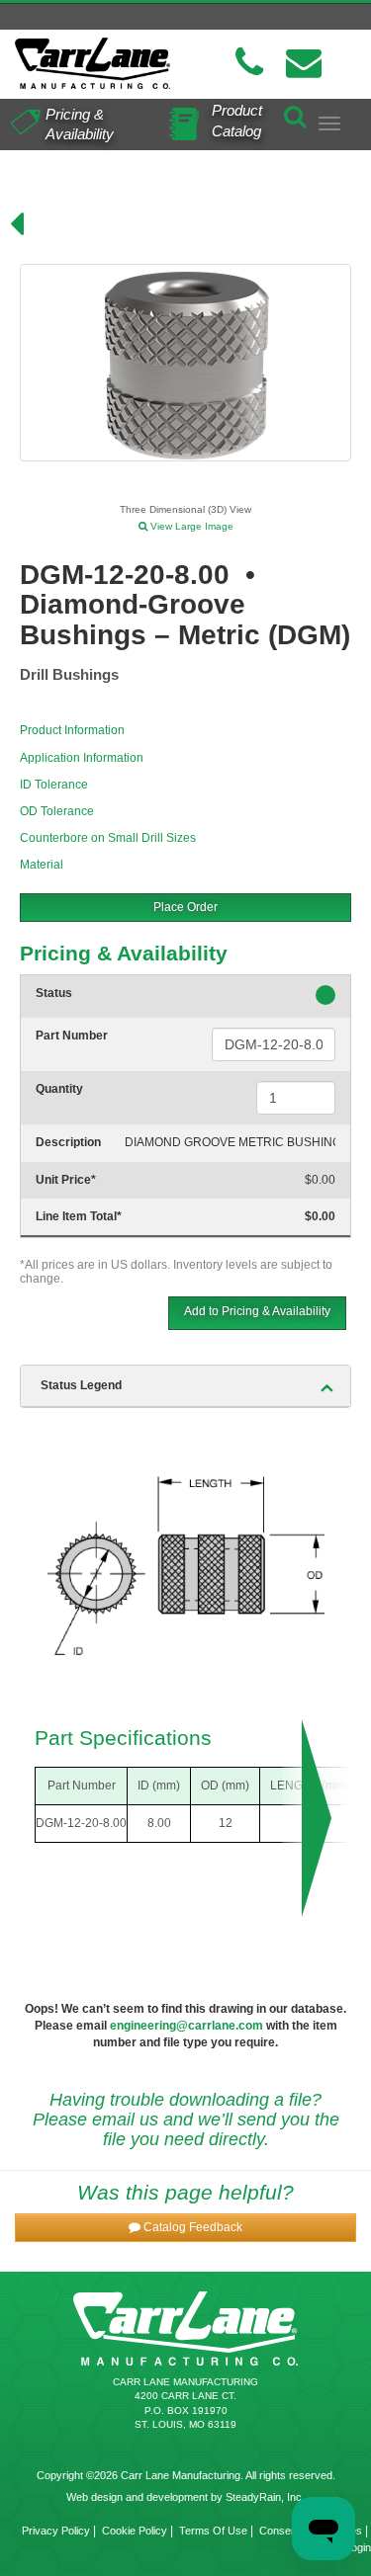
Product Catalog (237, 121)
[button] (185, 2228)
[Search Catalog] (295, 113)
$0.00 (320, 1180)
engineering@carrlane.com (186, 2026)
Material (42, 865)
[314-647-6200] (249, 63)
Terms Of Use (213, 2531)
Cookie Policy (135, 2531)
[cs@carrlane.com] (304, 63)
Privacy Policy (56, 2531)
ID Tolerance (54, 785)
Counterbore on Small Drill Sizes (108, 838)
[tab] (185, 1386)
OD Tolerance (57, 811)
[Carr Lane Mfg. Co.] (93, 63)
